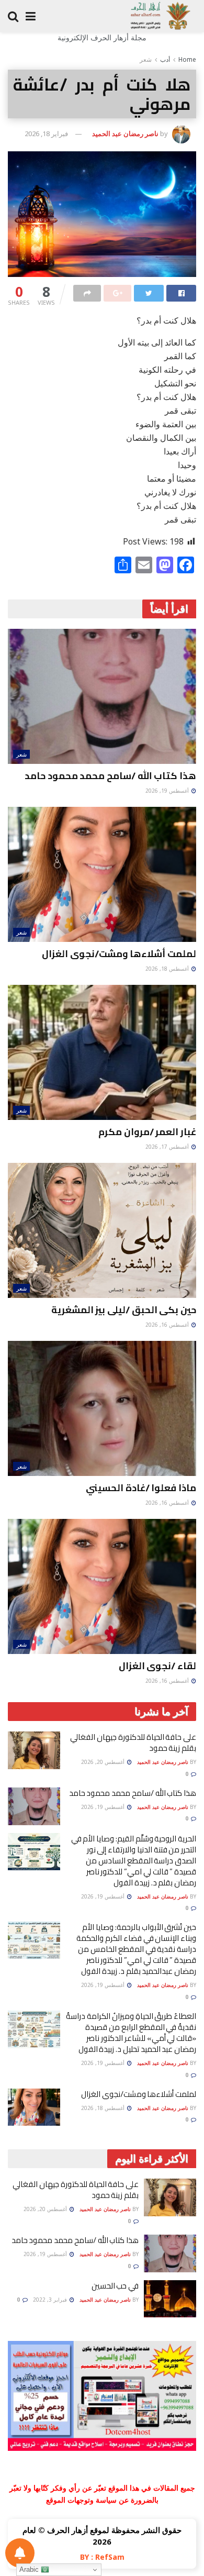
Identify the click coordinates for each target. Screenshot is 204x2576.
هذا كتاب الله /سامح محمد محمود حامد (110, 776)
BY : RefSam (102, 2557)
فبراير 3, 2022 (51, 2300)
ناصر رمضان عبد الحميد (125, 134)
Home (187, 59)
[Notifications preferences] (20, 2553)
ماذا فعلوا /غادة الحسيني (141, 1488)
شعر (146, 59)
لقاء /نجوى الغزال (157, 1666)
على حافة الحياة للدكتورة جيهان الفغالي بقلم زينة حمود (133, 1742)
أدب (165, 59)
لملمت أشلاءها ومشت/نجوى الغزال (119, 954)
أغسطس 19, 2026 (168, 791)
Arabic (30, 2569)
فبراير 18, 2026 (46, 134)
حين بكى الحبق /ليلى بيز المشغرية (124, 1310)
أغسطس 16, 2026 (168, 1325)
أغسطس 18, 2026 (168, 969)
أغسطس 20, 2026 (104, 1762)
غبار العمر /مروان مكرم (147, 1132)
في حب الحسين (115, 2286)
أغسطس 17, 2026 (168, 1147)
